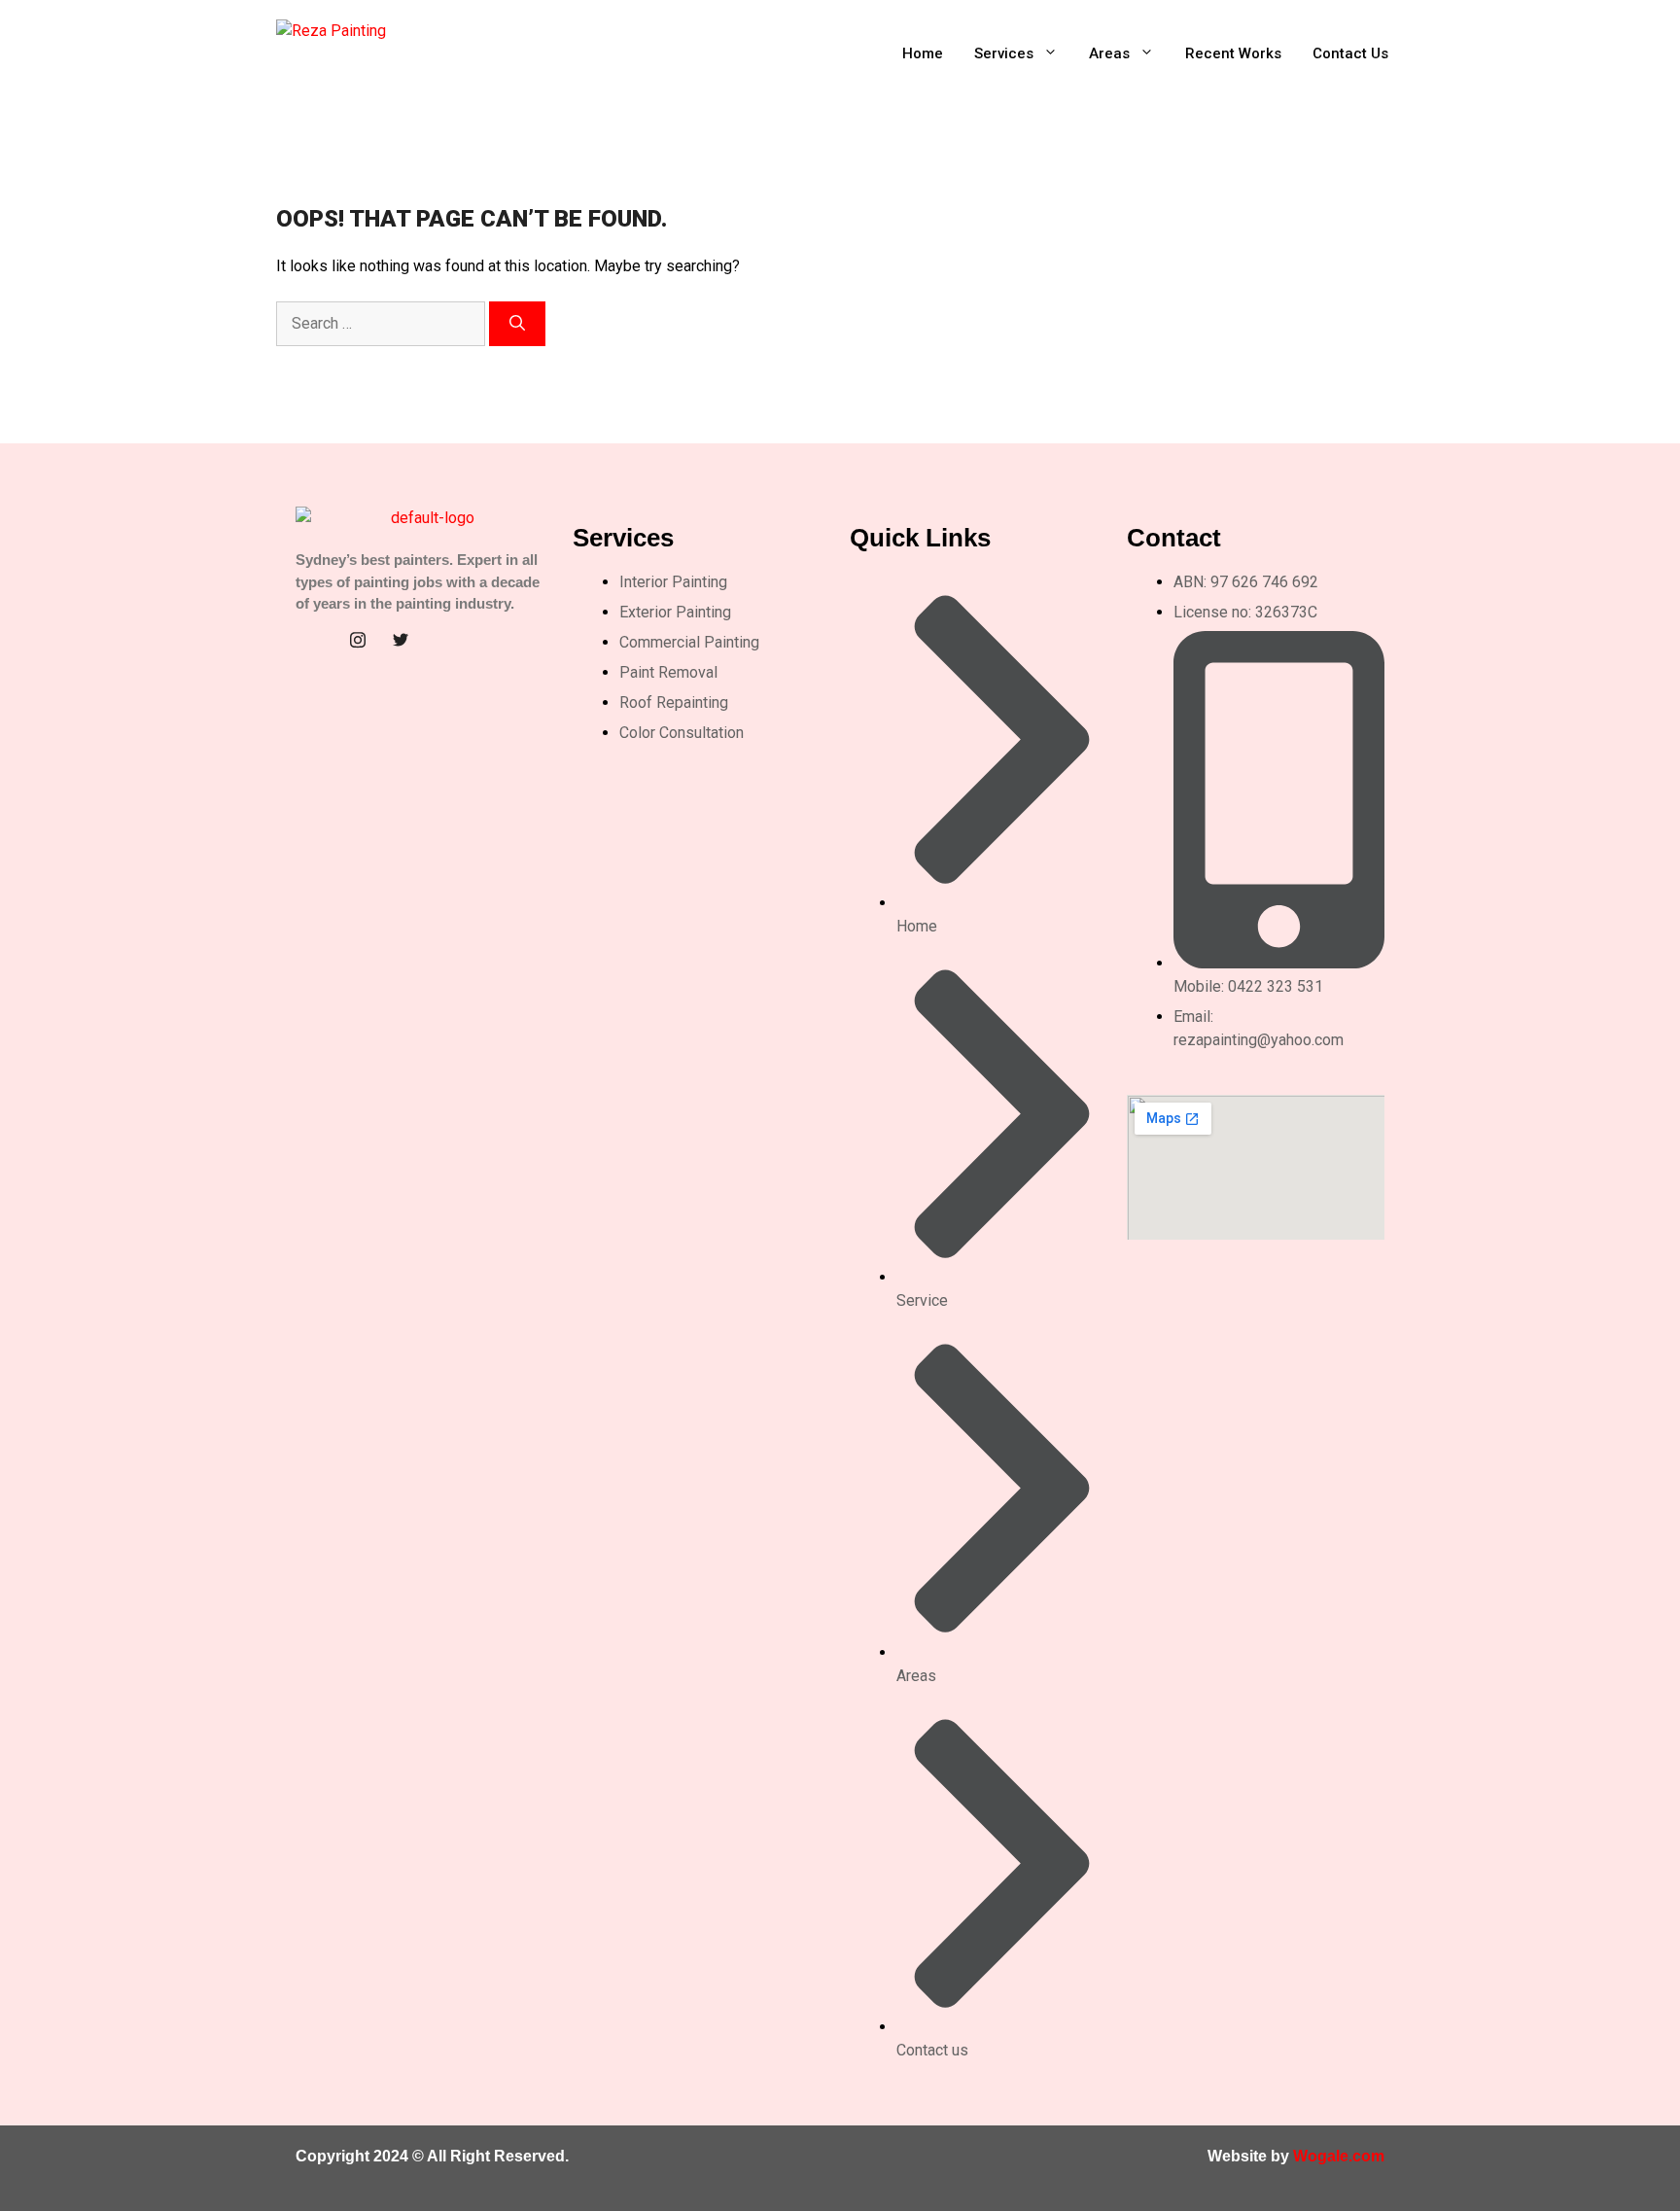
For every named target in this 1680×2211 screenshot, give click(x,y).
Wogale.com (1339, 2156)
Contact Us (1350, 53)
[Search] (517, 324)
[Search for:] (383, 323)
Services (1004, 53)
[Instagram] (358, 640)
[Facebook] (315, 640)
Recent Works (1233, 53)
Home (923, 53)
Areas (1109, 53)
